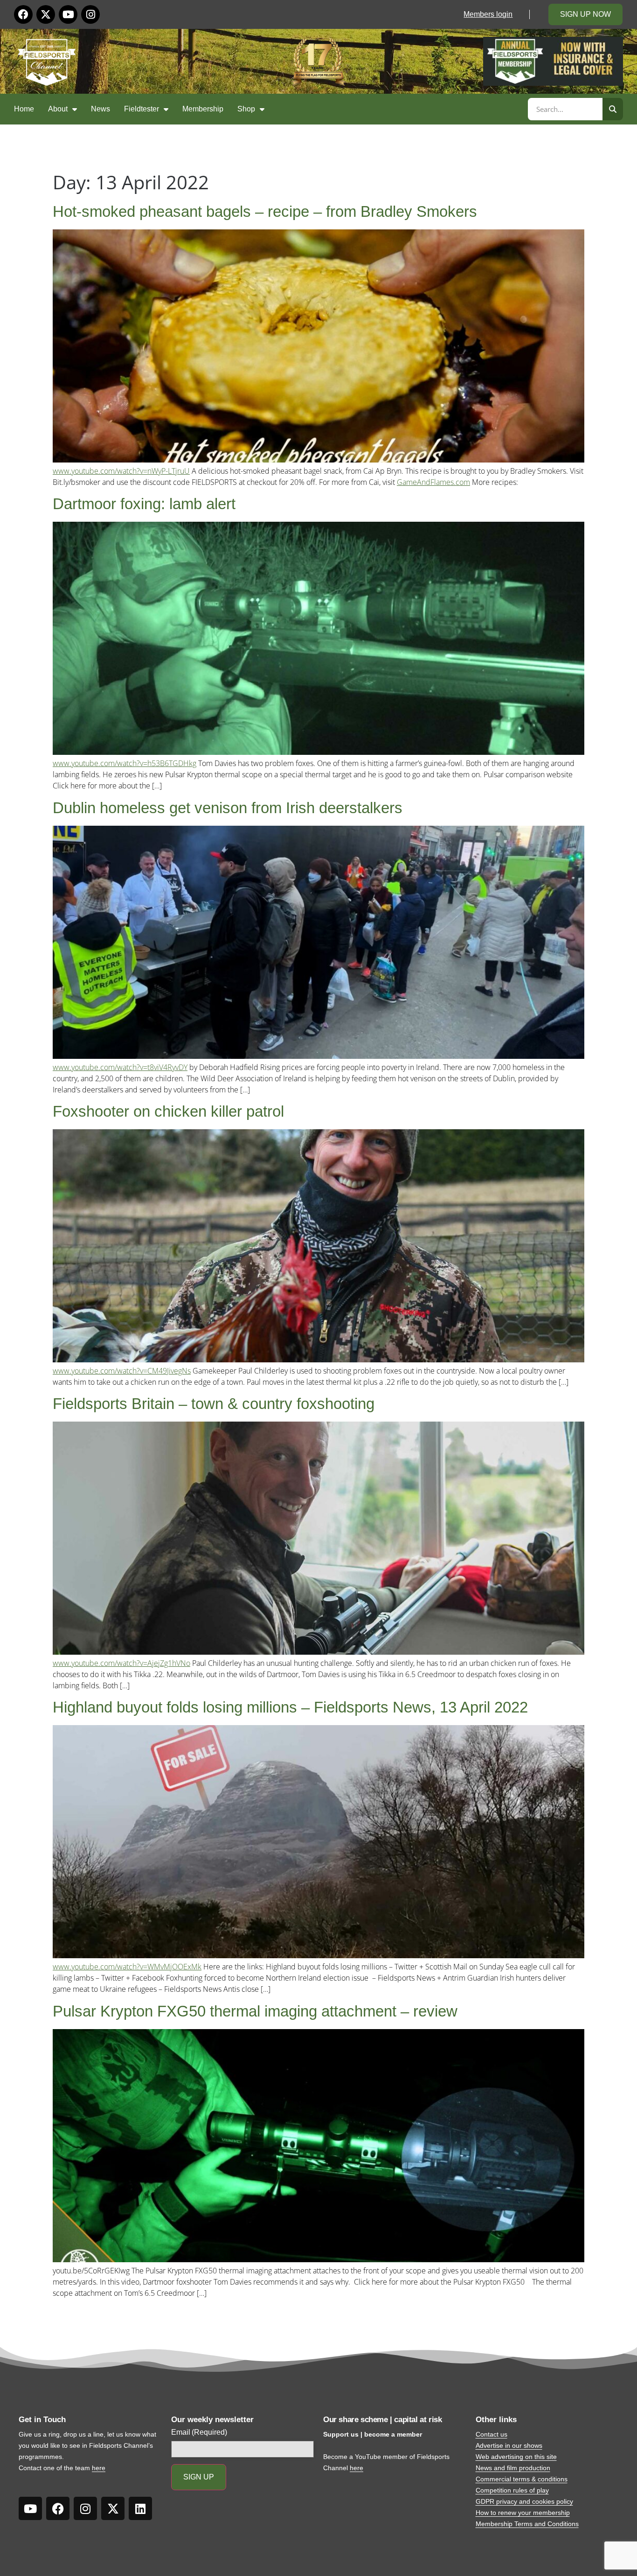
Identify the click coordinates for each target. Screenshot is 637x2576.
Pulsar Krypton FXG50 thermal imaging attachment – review (255, 2011)
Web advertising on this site (516, 2457)
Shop (246, 109)
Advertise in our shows (509, 2445)
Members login (488, 14)
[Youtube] (68, 14)
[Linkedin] (140, 2508)
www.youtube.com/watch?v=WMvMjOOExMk (127, 1967)
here (99, 2468)
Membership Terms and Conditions (527, 2524)
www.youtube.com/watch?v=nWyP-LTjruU (121, 471)
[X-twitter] (46, 14)
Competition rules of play (512, 2490)
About (58, 109)
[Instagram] (90, 14)
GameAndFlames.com (433, 482)
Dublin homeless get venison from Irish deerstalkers (228, 808)
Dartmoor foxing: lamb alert (144, 504)
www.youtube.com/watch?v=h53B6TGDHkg (125, 763)
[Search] (613, 109)
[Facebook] (23, 14)
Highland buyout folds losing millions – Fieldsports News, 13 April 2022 (290, 1707)
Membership (203, 109)
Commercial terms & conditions (522, 2479)
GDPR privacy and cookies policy (524, 2501)
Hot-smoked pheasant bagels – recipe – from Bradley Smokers (265, 211)
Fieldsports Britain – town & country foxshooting (214, 1404)
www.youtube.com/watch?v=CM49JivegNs (122, 1371)
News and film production (513, 2468)
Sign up (199, 2477)
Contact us (492, 2434)
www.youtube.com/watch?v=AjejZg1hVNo (121, 1663)
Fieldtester (142, 109)
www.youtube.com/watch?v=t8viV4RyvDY (120, 1067)
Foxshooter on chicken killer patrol (168, 1111)
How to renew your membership (523, 2513)
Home (24, 109)
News (100, 109)
